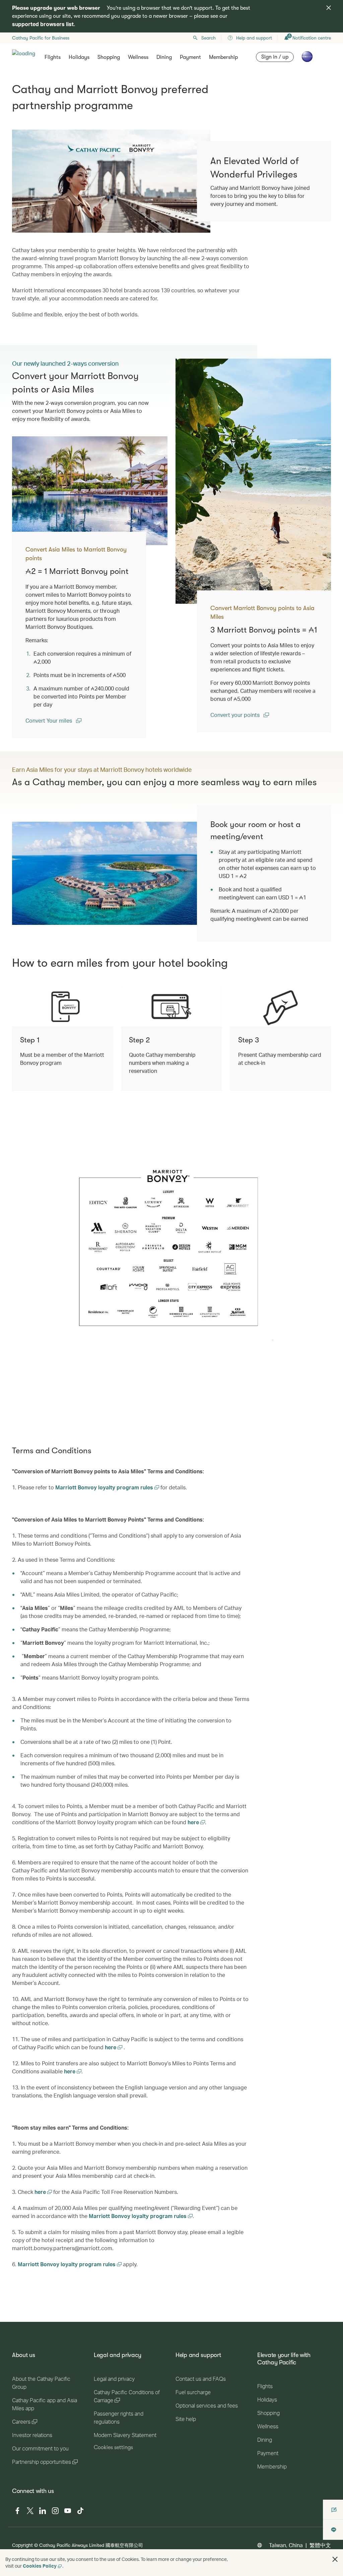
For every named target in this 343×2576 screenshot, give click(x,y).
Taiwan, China (286, 2545)
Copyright (22, 2545)
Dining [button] (164, 57)
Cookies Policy (40, 2566)
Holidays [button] (79, 57)
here (194, 1822)
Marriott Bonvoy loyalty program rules (105, 1487)
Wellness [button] (138, 57)
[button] (335, 2559)
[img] (329, 8)
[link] (253, 481)
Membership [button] (223, 57)
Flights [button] (53, 57)
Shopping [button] (109, 57)
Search (209, 38)
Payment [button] (190, 57)
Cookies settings (113, 2447)
